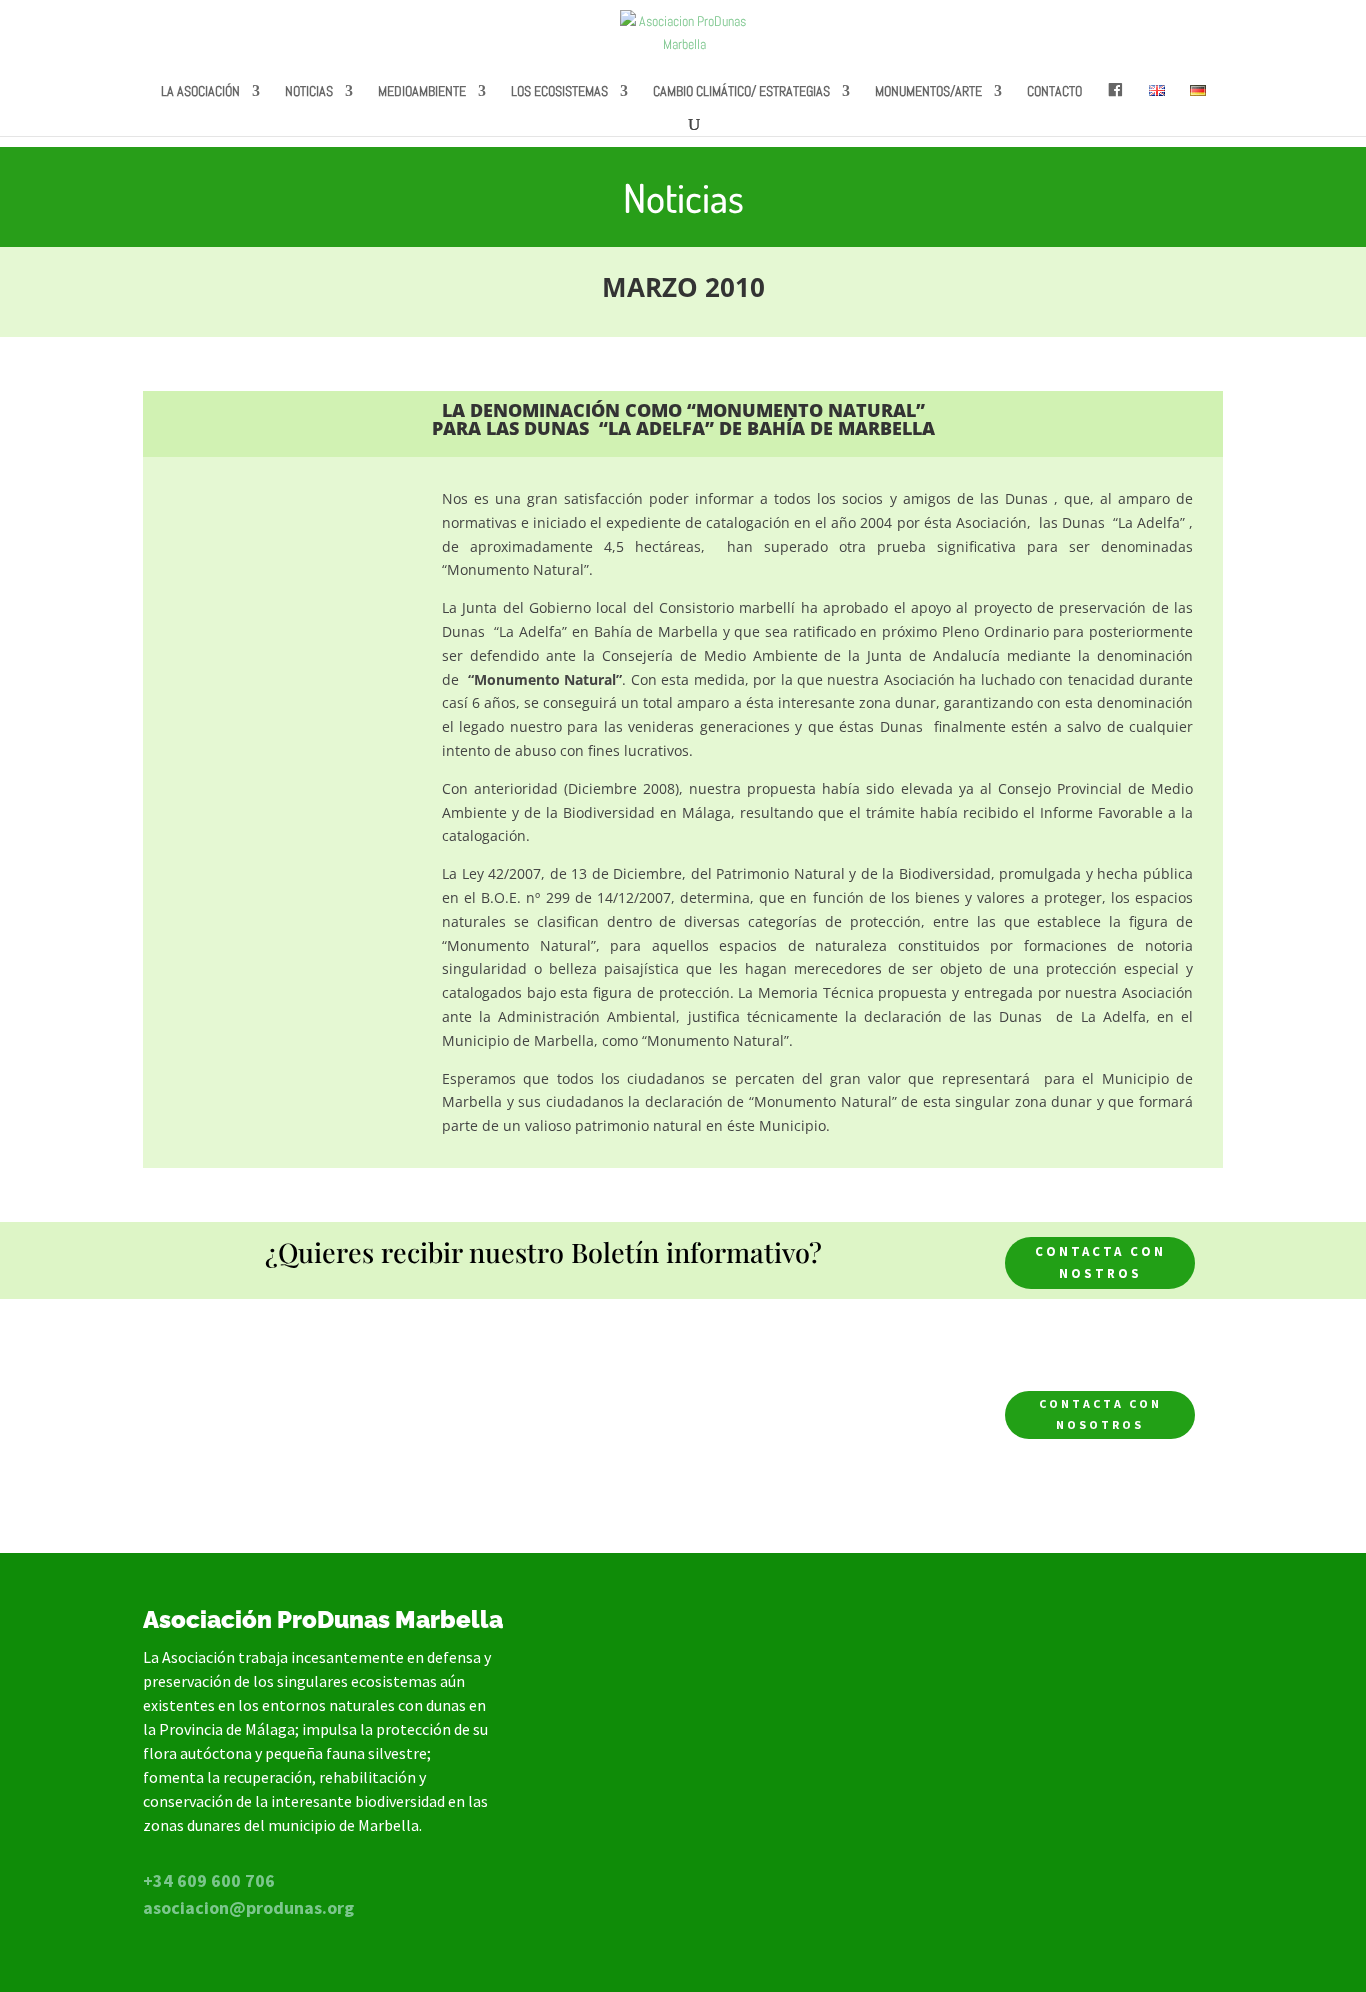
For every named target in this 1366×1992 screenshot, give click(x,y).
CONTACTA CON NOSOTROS (1100, 1413)
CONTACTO (1054, 92)
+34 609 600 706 (209, 1880)
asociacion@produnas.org (248, 1907)
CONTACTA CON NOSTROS (1100, 1262)
